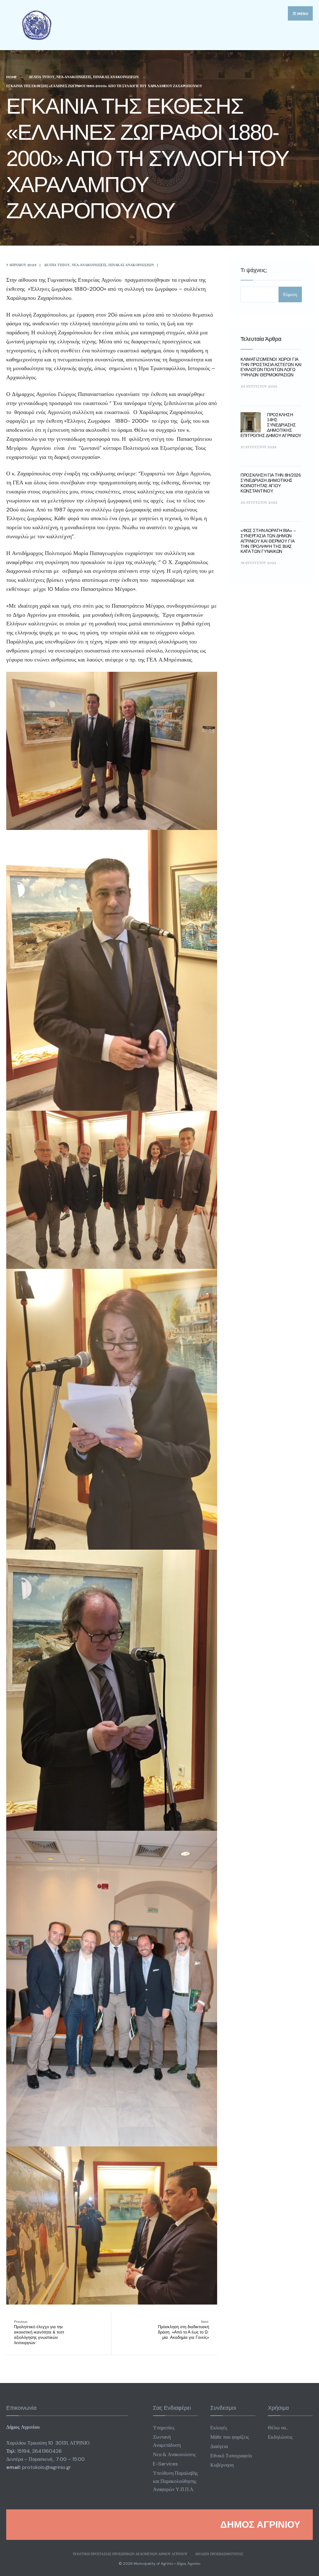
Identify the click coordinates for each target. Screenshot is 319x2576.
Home (11, 77)
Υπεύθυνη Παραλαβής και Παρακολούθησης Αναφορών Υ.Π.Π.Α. (175, 2481)
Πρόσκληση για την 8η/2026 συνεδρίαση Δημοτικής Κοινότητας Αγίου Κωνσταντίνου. (271, 483)
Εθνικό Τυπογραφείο (231, 2456)
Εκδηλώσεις (280, 2437)
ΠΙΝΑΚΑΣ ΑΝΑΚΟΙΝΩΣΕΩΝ (116, 77)
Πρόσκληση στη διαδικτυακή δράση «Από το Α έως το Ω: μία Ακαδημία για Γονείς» (183, 2330)
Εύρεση (290, 294)
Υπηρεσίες (164, 2428)
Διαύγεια (219, 2446)
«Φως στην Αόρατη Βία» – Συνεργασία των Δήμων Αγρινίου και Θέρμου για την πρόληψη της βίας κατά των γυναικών (268, 541)
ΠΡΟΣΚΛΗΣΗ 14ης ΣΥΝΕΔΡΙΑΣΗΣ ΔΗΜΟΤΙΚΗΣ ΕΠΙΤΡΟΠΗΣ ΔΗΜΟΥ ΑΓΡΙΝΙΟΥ (271, 425)
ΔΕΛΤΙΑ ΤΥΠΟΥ (42, 77)
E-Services (165, 2464)
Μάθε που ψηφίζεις (230, 2437)
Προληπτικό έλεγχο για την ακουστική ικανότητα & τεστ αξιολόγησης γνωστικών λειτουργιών (39, 2332)
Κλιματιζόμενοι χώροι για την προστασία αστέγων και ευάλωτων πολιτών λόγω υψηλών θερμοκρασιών (271, 367)
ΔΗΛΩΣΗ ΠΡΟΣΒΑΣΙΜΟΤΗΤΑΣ (219, 2554)
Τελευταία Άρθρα (261, 339)
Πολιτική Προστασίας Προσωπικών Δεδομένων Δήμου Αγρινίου (130, 2554)
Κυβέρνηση (222, 2465)
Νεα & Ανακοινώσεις (174, 2454)
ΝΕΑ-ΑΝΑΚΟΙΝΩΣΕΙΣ (74, 77)
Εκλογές (219, 2428)
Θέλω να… (278, 2428)
